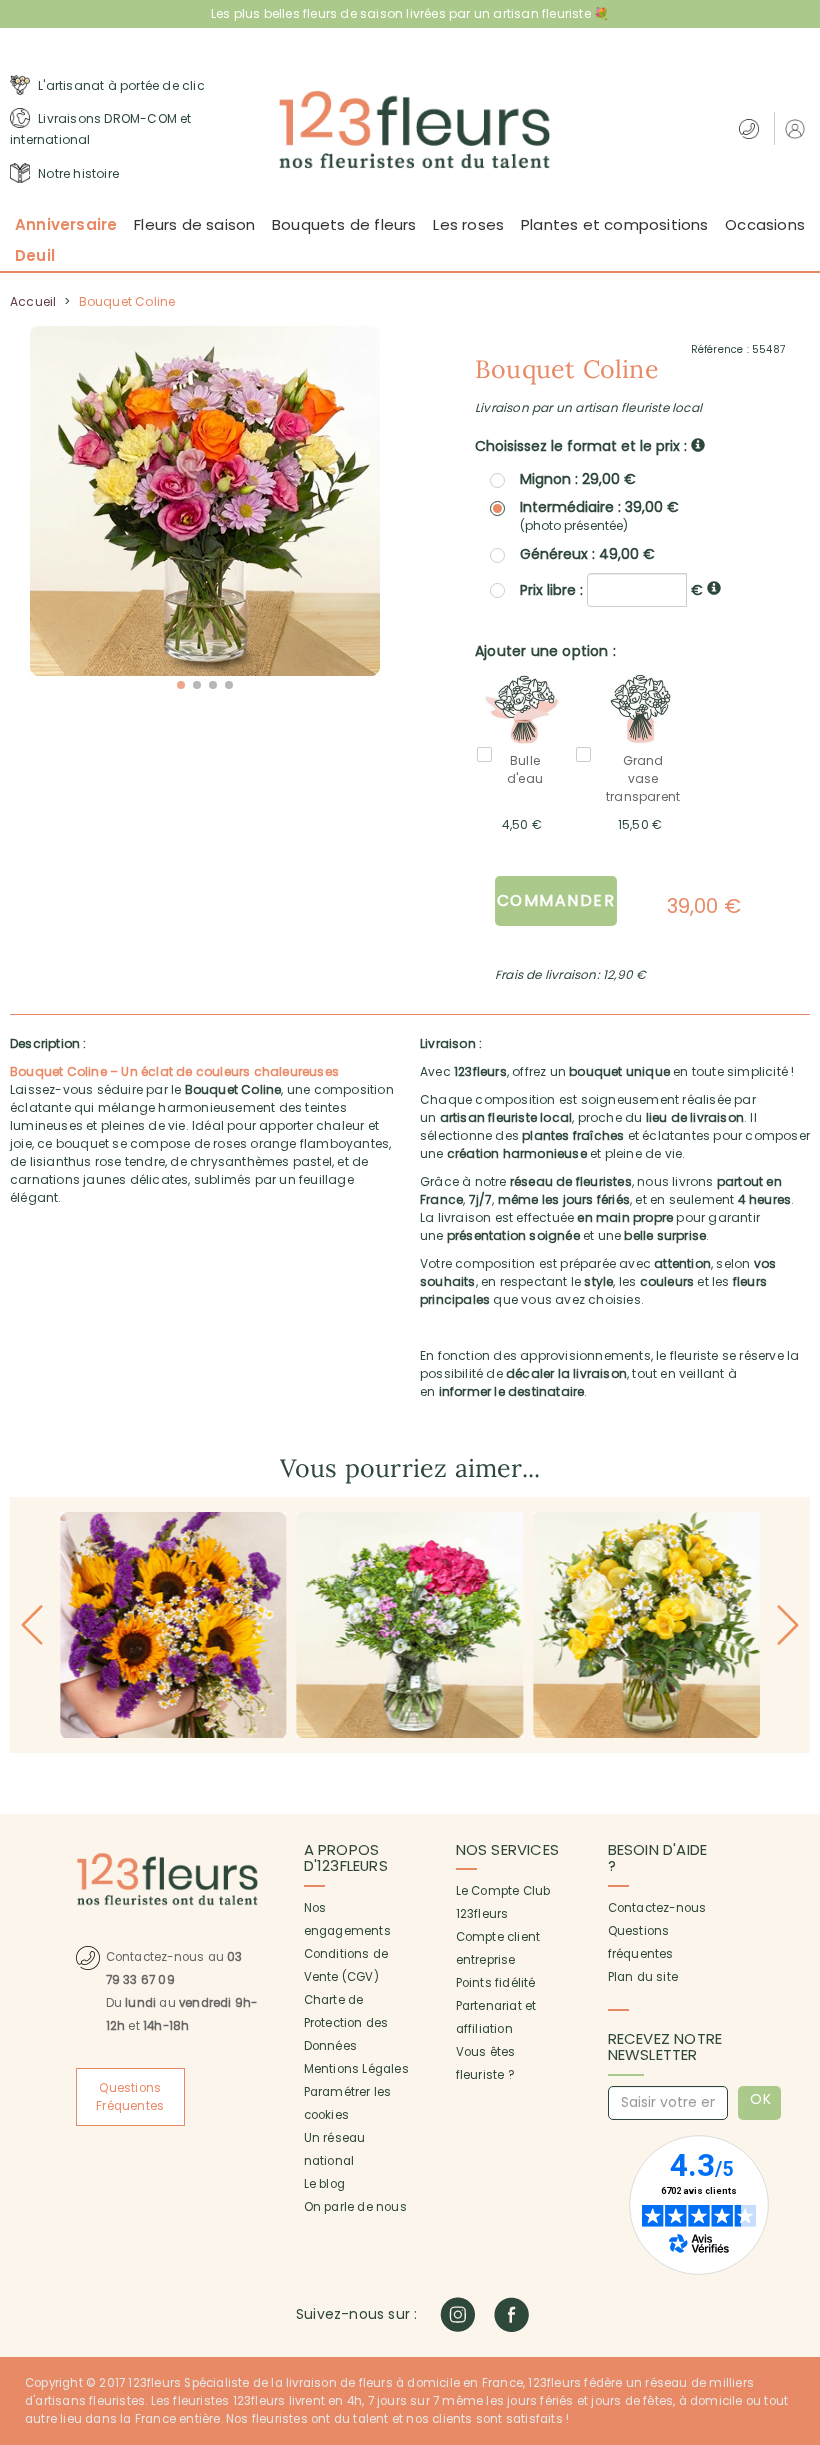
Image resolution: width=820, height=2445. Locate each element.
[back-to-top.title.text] (795, 2250)
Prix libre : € (613, 589)
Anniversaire (66, 224)
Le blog (324, 2184)
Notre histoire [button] (77, 173)
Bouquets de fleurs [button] (344, 224)
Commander (556, 900)
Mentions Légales (356, 2069)
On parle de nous (355, 2207)
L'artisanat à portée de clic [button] (120, 85)
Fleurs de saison (194, 224)
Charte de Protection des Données (346, 2023)
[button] (797, 128)
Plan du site (643, 1977)
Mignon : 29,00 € (578, 479)
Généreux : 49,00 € (587, 554)
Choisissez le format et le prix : (583, 446)
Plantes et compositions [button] (615, 224)
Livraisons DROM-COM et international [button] (101, 129)
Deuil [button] (35, 255)
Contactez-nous (657, 1908)
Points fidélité (496, 1983)
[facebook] (511, 2314)
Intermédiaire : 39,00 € (599, 516)
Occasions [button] (765, 224)
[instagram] (457, 2314)
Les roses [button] (468, 224)
